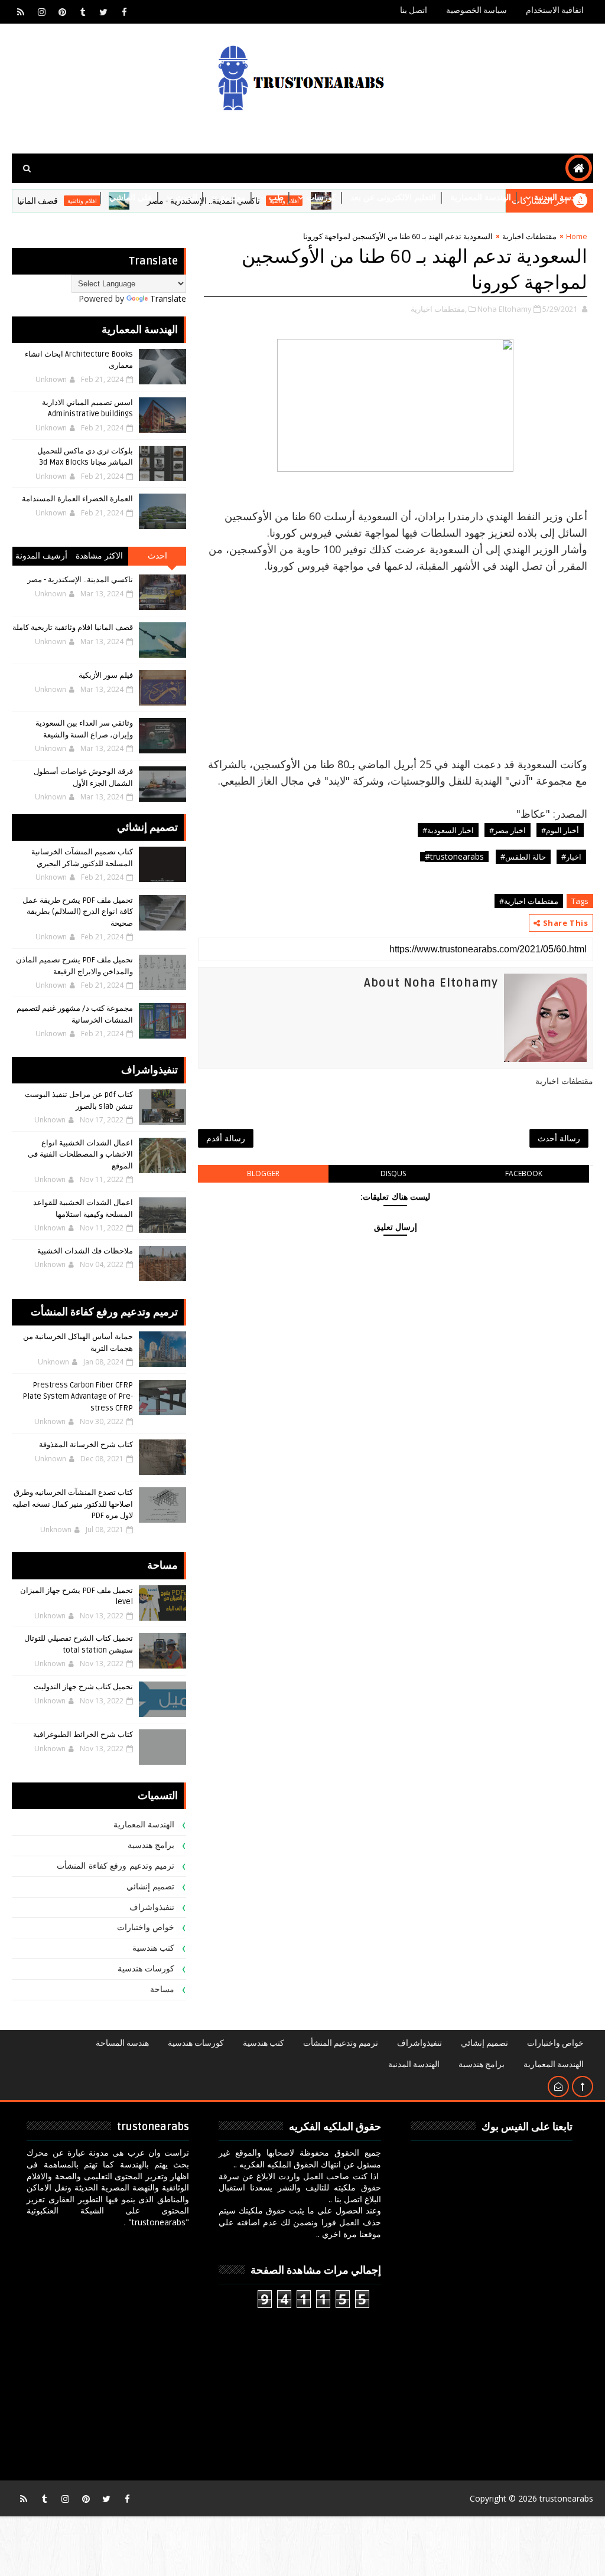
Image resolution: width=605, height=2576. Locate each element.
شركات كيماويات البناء (548, 227)
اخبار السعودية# (448, 830)
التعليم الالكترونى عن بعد (393, 197)
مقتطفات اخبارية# (529, 901)
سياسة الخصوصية (476, 10)
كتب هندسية (154, 1948)
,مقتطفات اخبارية (439, 309)
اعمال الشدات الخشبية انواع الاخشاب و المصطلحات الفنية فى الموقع (80, 1155)
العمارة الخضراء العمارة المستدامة (77, 499)
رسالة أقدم (226, 1138)
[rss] (21, 12)
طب (276, 197)
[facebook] (124, 12)
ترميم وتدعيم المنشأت (341, 2043)
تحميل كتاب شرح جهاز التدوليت (83, 1687)
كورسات (321, 197)
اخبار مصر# (508, 830)
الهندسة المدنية (560, 197)
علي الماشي (131, 197)
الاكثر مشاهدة (100, 556)
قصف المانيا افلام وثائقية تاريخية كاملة (73, 628)
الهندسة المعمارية (481, 197)
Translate (168, 298)
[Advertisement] (395, 657)
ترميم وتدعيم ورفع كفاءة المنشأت (116, 1866)
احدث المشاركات (157, 558)
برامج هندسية (151, 1845)
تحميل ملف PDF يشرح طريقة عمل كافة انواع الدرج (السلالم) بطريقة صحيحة (78, 912)
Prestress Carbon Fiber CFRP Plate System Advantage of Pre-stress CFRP (78, 1397)
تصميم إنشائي (151, 1887)
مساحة (162, 1989)
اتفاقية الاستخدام (555, 10)
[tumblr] (83, 12)
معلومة (233, 197)
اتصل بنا (414, 10)
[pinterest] (62, 12)
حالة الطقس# (523, 857)
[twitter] (103, 12)
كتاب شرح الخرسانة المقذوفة (86, 1445)
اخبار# (571, 857)
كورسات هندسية (146, 1969)
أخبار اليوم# (560, 830)
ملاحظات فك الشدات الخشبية (85, 1251)
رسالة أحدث (559, 1138)
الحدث (186, 197)
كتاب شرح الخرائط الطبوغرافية (83, 1735)
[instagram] (41, 12)
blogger (263, 1173)
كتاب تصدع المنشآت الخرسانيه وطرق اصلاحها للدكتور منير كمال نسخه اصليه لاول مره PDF (73, 1504)
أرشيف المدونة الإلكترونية (42, 558)
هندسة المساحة (122, 2043)
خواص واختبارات (146, 1927)
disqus (393, 1173)
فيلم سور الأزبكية (106, 675)
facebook (524, 1173)
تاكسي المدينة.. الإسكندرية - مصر (80, 580)
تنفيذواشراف (152, 1907)
